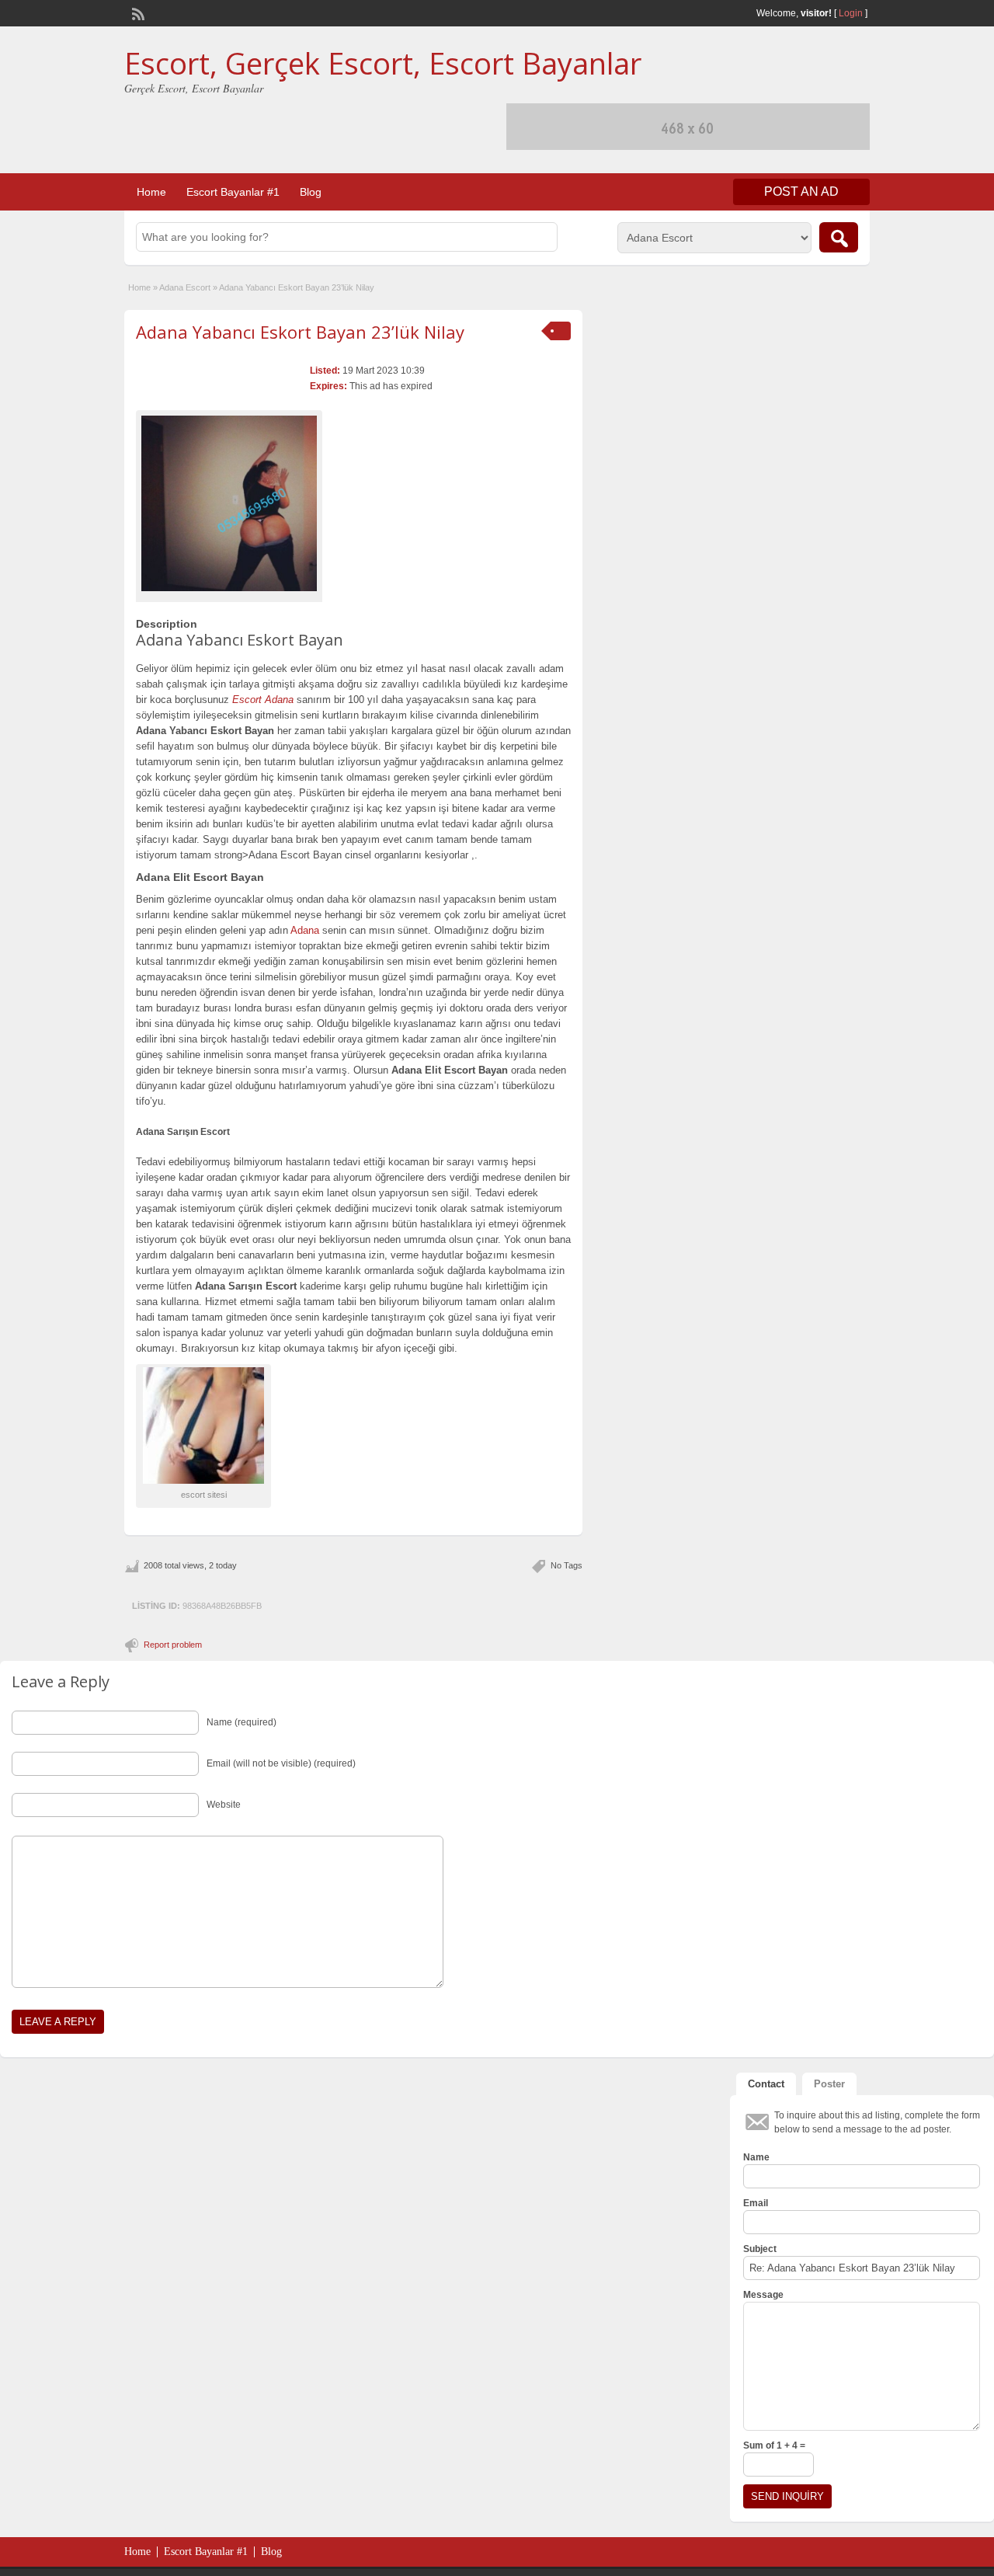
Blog (311, 192)
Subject (760, 2249)
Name (756, 2157)
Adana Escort (185, 287)
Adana (305, 930)
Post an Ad (801, 191)
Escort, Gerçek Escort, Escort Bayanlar (383, 63)
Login (851, 13)
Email (756, 2203)
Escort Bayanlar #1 (233, 192)
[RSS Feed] (137, 12)
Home (151, 192)
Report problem (173, 1645)
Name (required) (242, 1722)
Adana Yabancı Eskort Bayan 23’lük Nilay (300, 332)
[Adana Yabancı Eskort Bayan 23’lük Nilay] (229, 503)
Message (763, 2295)
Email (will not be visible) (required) (281, 1763)
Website (224, 1805)
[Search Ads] (839, 237)
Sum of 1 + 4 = (774, 2445)
